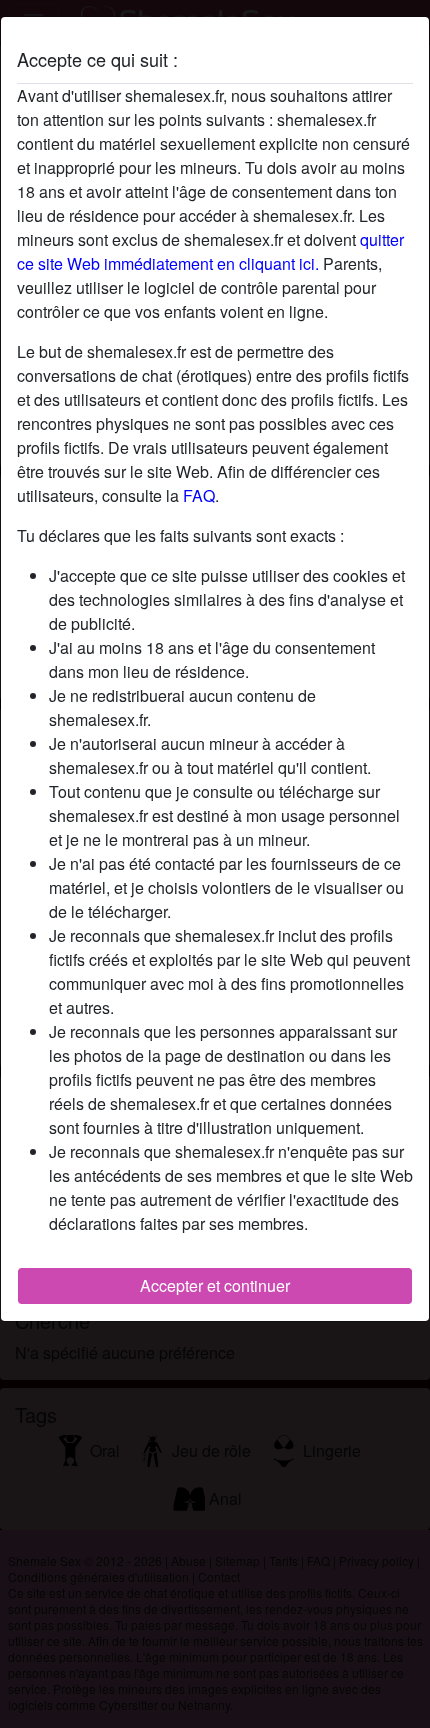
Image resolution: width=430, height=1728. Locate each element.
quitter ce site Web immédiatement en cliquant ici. (210, 251)
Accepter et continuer (215, 1285)
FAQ (199, 495)
